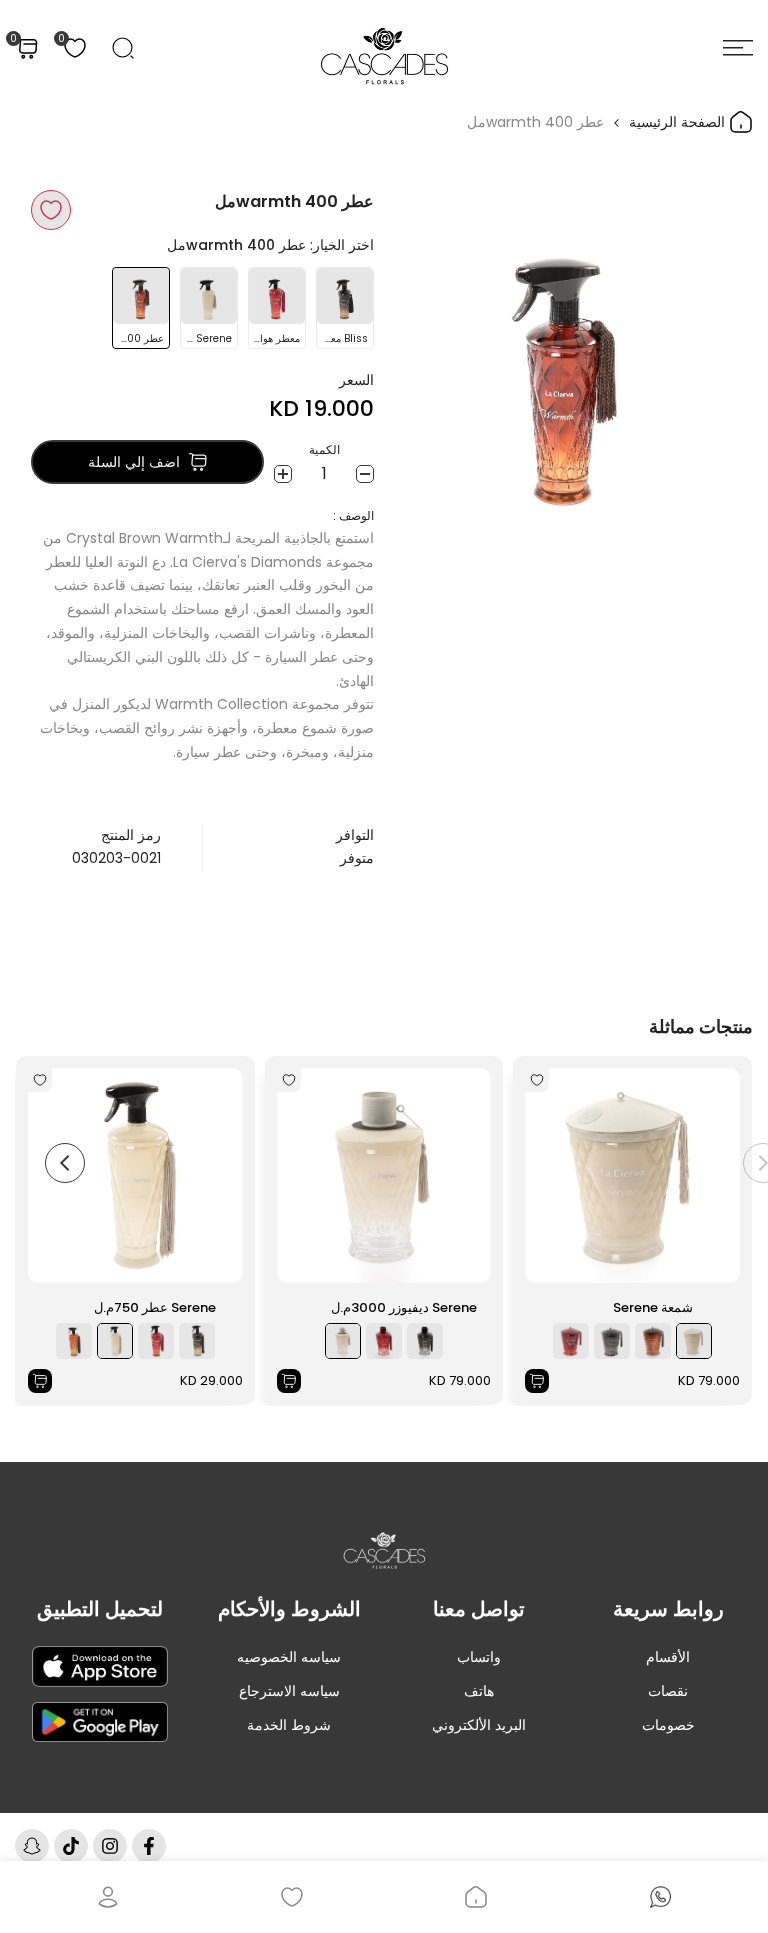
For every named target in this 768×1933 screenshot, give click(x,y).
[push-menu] (738, 48)
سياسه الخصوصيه (289, 1657)
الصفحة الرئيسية (679, 122)
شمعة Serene (653, 1307)
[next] (65, 1163)
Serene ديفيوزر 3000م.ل (404, 1307)
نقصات (668, 1691)
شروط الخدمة (289, 1725)
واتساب (479, 1657)
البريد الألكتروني (479, 1725)
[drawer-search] (123, 48)
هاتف (479, 1691)
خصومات (668, 1725)
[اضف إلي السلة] (537, 1381)
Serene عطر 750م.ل (155, 1307)
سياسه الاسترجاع (289, 1691)
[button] (51, 210)
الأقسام (668, 1657)
